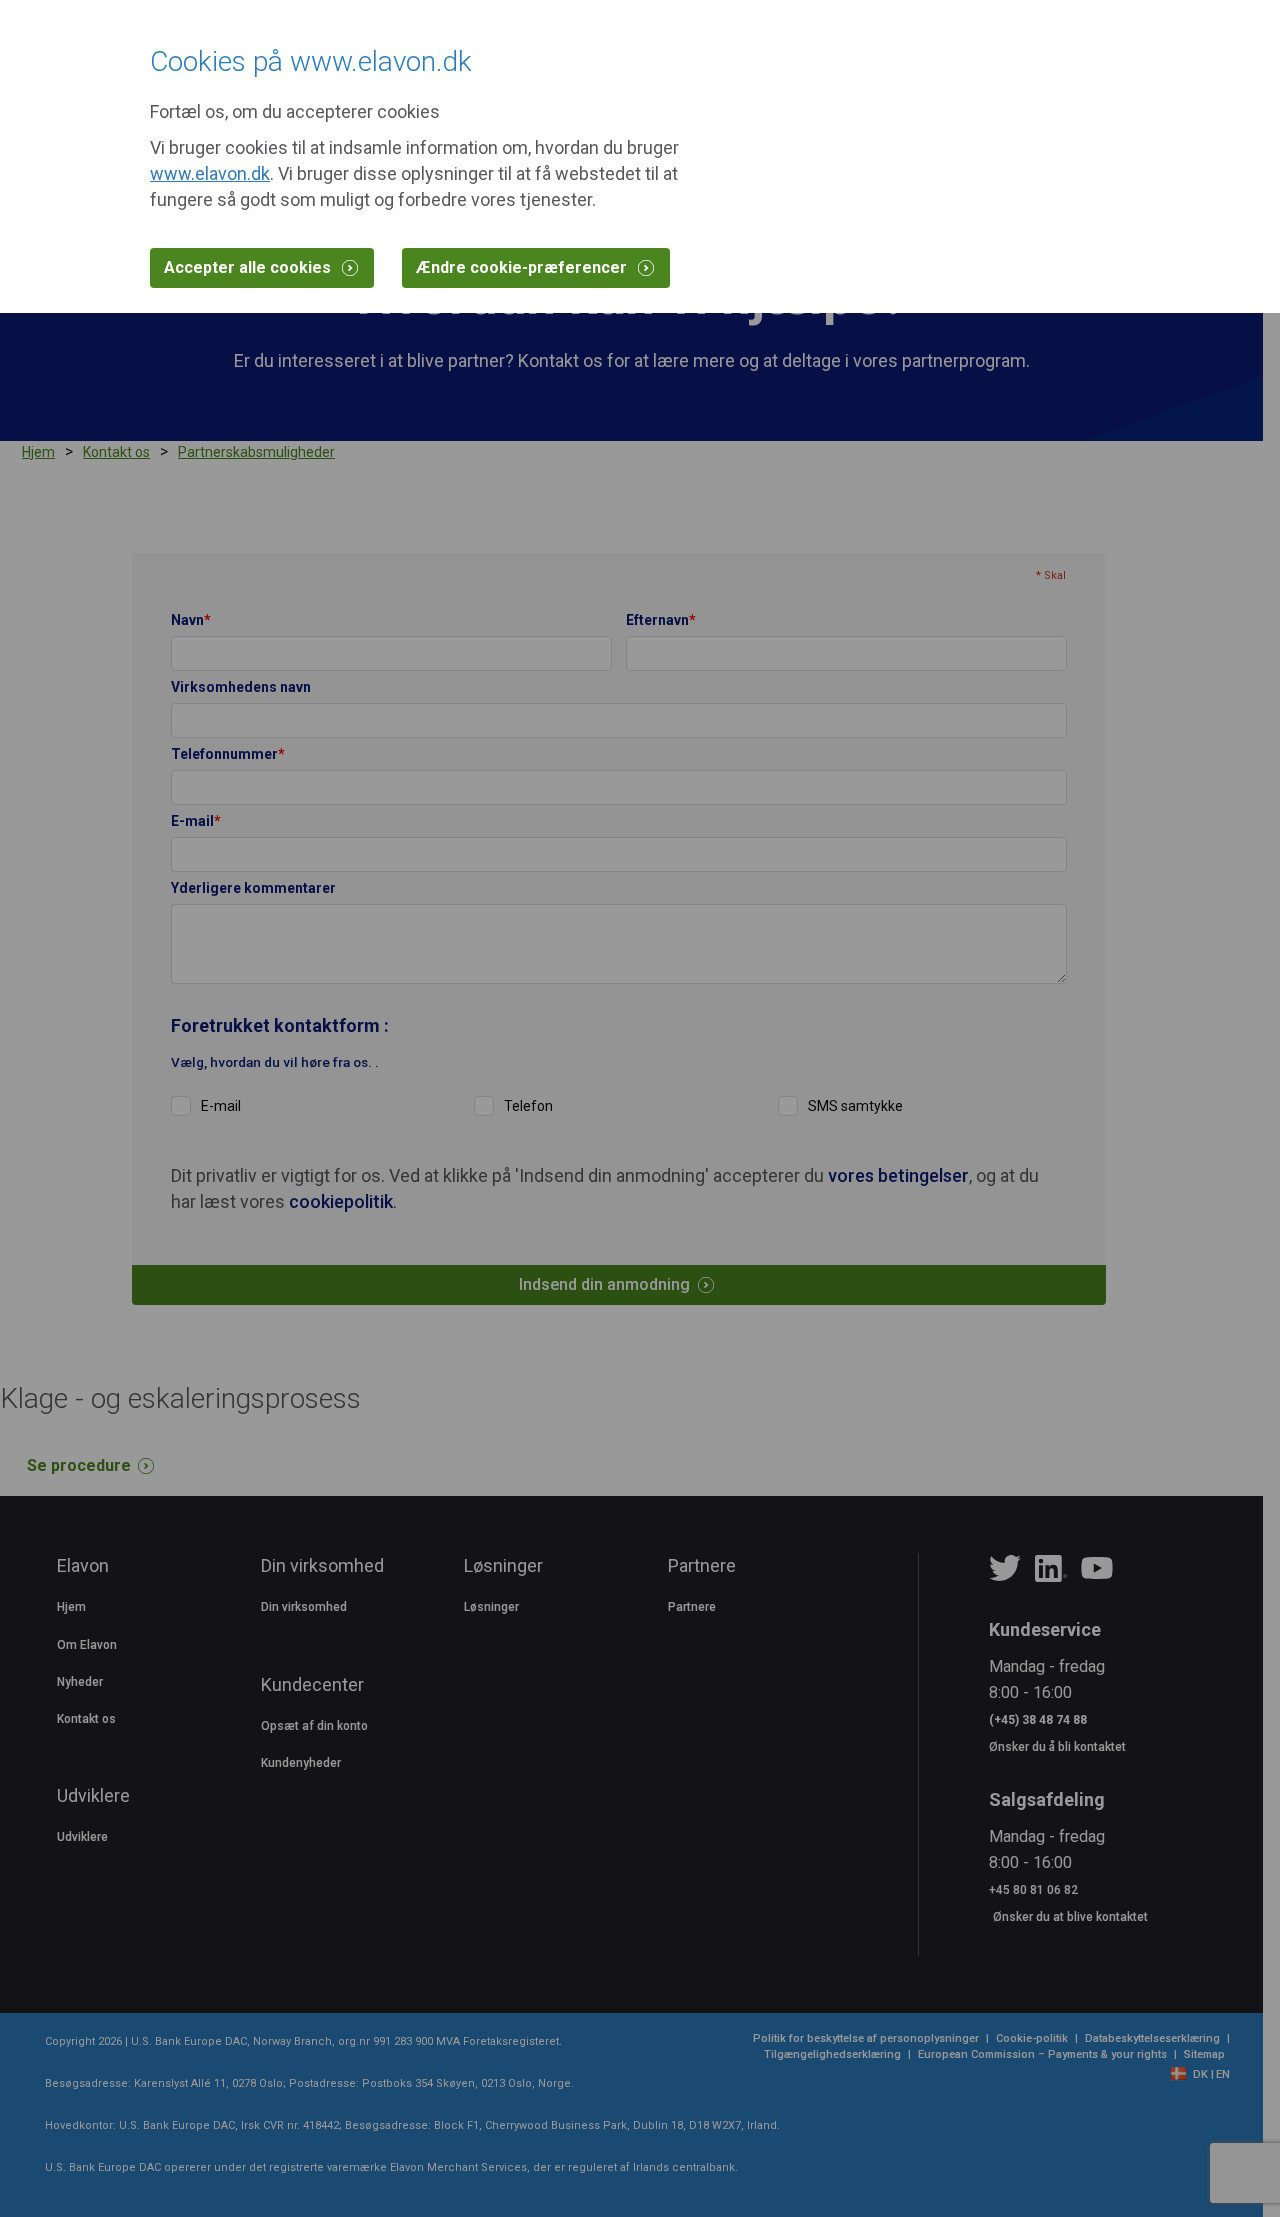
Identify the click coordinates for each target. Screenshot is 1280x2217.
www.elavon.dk (210, 173)
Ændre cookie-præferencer (523, 267)
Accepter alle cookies (249, 267)
